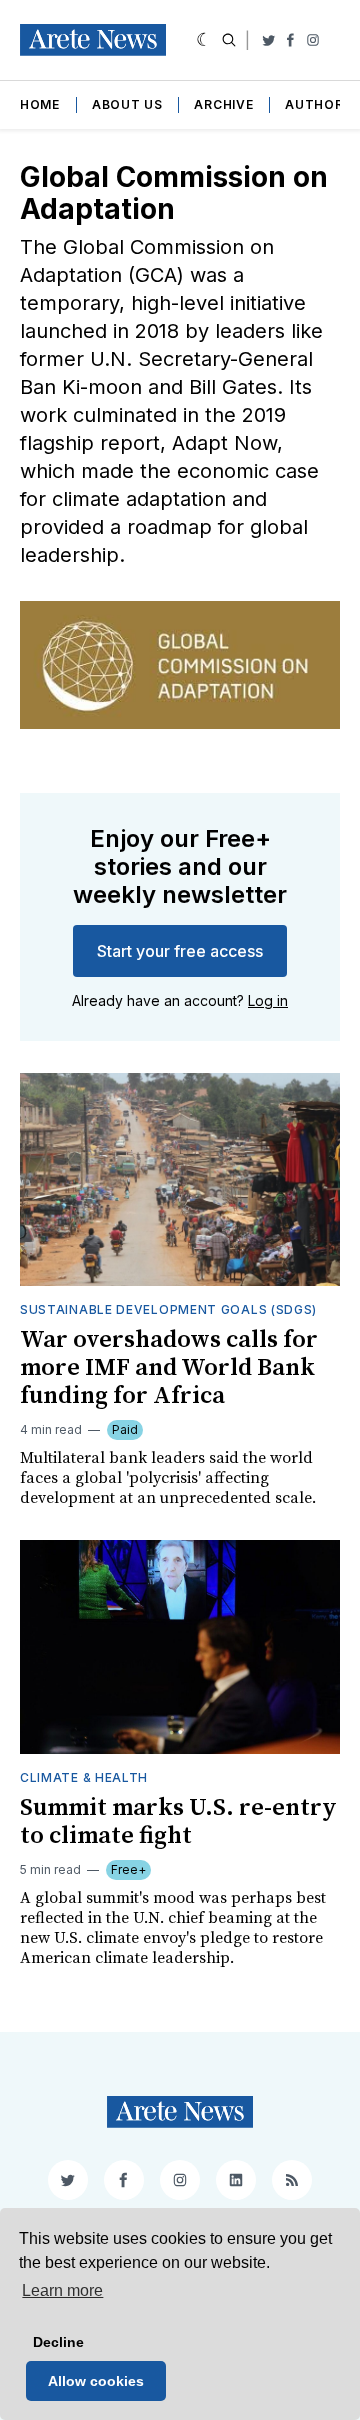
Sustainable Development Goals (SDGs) (168, 1309)
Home (40, 104)
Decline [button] (58, 2342)
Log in (268, 1000)
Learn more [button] (62, 2290)
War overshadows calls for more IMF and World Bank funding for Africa (169, 1368)
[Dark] (204, 40)
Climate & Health (84, 1777)
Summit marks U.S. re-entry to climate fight (178, 1822)
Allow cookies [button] (96, 2381)
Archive (223, 104)
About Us (127, 104)
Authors (318, 104)
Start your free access (180, 951)
